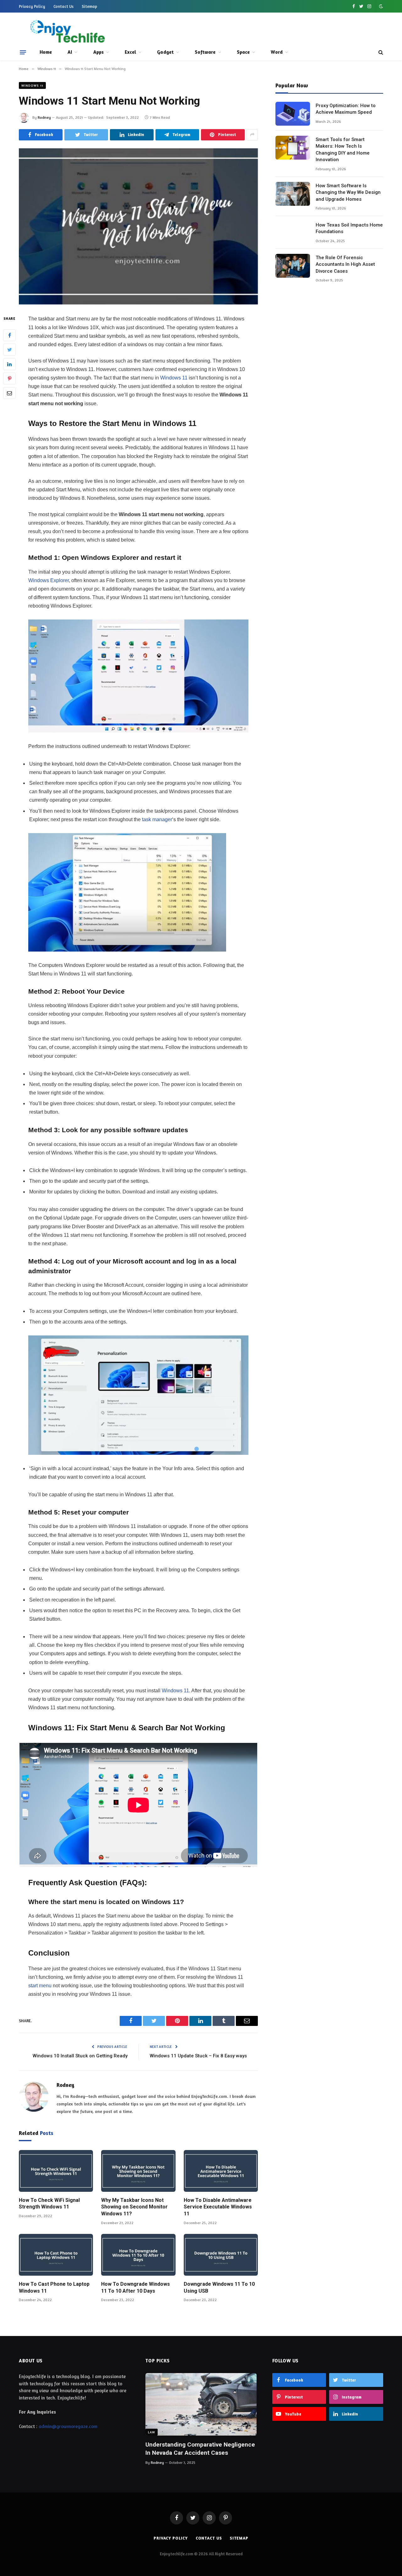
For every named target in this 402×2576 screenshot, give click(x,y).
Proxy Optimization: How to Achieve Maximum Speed (346, 109)
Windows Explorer (49, 580)
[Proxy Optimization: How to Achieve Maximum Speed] (293, 114)
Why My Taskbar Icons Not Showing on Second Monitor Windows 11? (134, 2207)
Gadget (165, 52)
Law (152, 2432)
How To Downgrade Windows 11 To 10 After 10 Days (136, 2287)
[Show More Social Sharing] (252, 135)
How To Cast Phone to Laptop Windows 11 (54, 2287)
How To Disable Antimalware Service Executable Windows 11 (218, 2207)
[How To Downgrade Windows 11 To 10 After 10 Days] (138, 2255)
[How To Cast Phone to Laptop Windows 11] (56, 2255)
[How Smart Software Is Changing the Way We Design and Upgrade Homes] (293, 194)
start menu (40, 1986)
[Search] (380, 52)
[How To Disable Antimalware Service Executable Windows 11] (221, 2171)
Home (46, 52)
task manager (157, 819)
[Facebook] (9, 335)
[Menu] (23, 52)
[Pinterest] (9, 379)
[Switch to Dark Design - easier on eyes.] (380, 6)
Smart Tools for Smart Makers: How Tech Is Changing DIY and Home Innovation (343, 150)
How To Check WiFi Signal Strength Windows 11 (49, 2204)
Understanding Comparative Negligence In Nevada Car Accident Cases (200, 2449)
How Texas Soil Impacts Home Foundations (349, 228)
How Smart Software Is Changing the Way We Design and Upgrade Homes (348, 192)
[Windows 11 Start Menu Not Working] (138, 226)
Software (205, 52)
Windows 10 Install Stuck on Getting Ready (80, 2056)
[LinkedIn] (9, 364)
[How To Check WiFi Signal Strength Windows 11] (56, 2171)
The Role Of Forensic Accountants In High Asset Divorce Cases (345, 264)
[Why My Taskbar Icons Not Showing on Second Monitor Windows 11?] (138, 2171)
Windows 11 (32, 85)
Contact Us (63, 6)
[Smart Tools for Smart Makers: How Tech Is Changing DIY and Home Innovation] (293, 148)
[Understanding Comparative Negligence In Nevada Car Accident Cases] (201, 2404)
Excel (130, 52)
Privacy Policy (32, 6)
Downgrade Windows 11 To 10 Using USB (219, 2287)
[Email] (9, 393)
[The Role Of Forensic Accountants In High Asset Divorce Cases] (293, 266)
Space (243, 52)
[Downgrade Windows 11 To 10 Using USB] (221, 2255)
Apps (98, 52)
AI (70, 52)
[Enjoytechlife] (67, 31)
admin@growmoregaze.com (68, 2426)
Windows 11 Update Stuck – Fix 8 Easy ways (198, 2056)
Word (277, 52)
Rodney (44, 117)
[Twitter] (9, 350)
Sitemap (89, 6)
